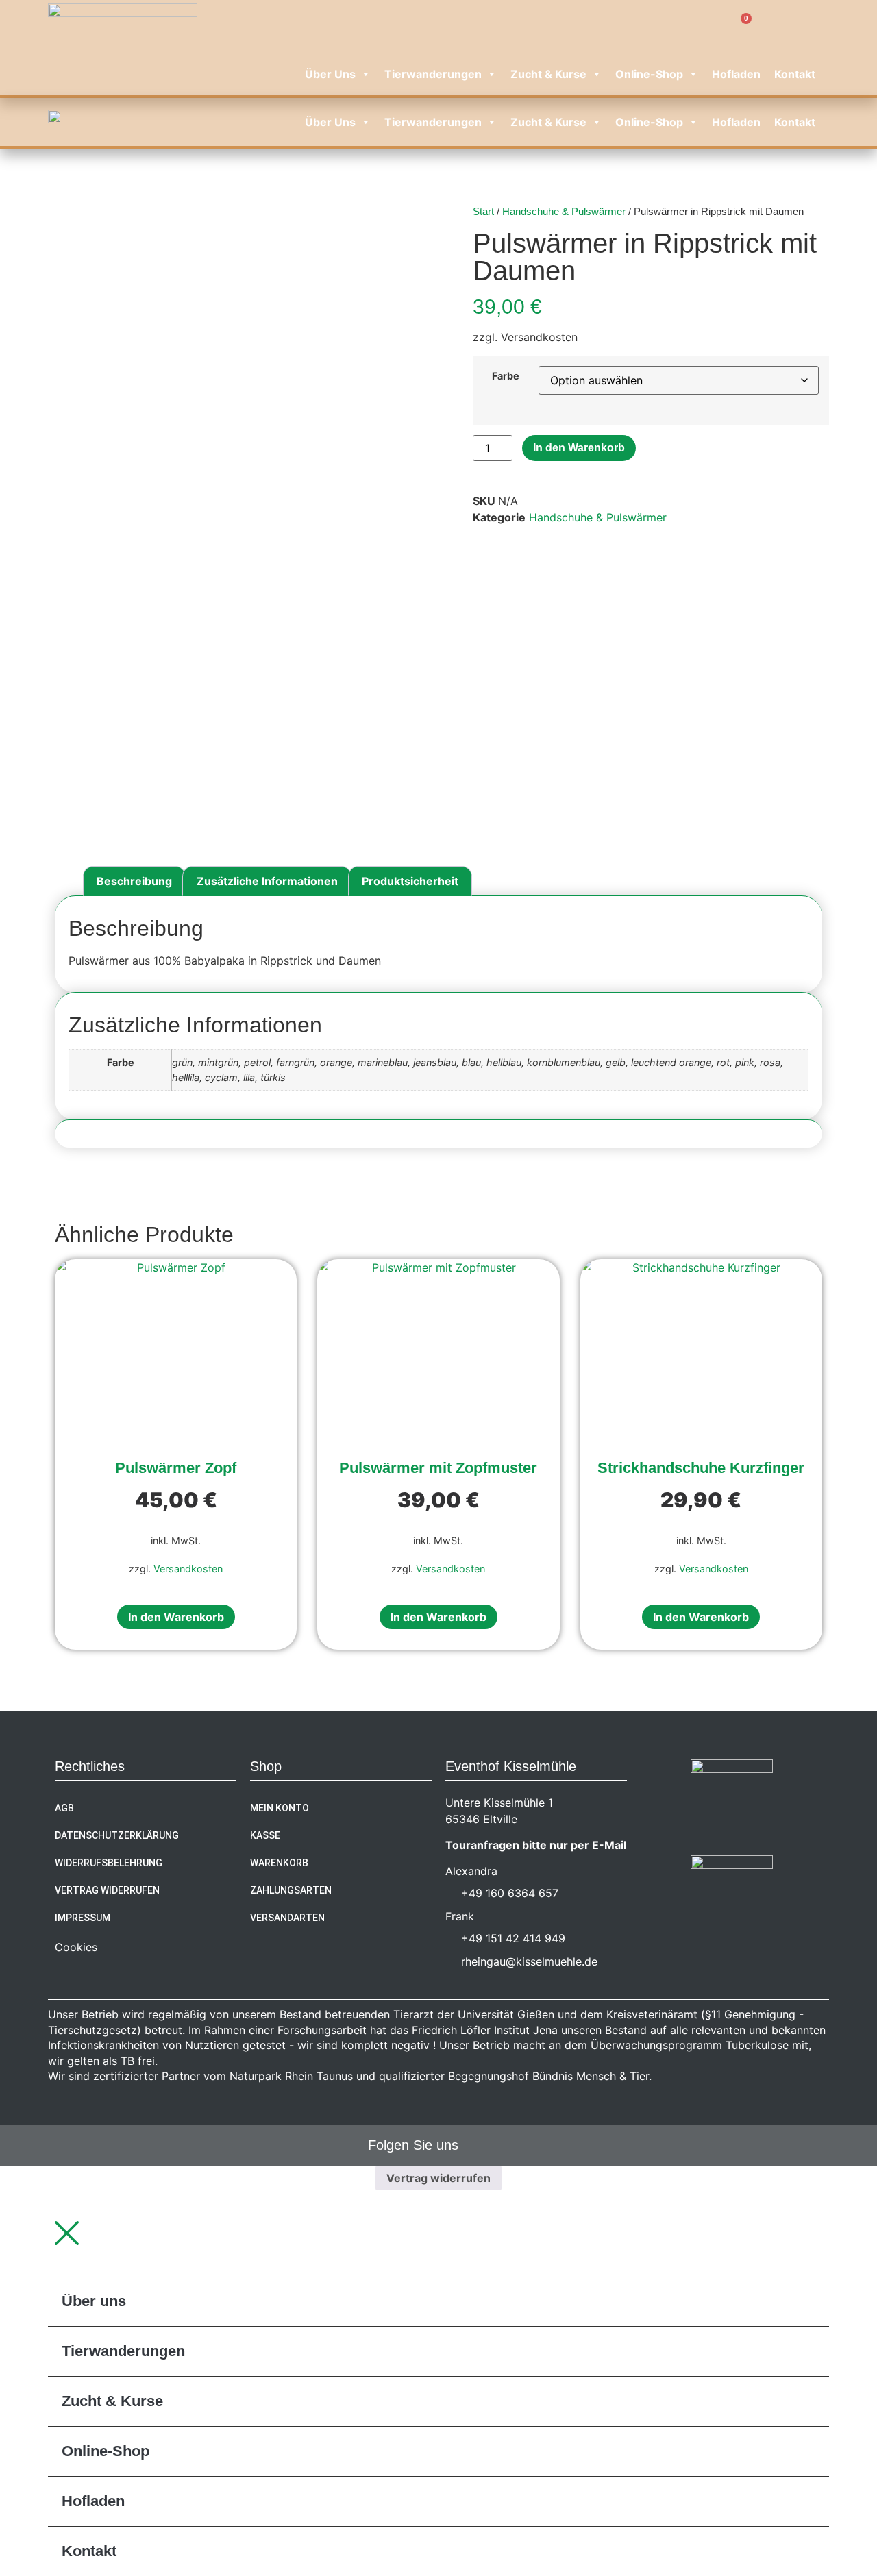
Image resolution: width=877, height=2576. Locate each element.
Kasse (265, 1835)
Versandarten (287, 1918)
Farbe (506, 376)
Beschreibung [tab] (134, 881)
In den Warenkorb (579, 448)
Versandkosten (188, 1569)
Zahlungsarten (291, 1890)
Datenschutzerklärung (117, 1835)
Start (483, 212)
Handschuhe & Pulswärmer (564, 212)
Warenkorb (279, 1863)
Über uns (330, 74)
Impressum (83, 1918)
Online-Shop (649, 74)
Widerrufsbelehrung (109, 1863)
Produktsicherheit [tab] (410, 881)
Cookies (76, 1947)
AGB (64, 1808)
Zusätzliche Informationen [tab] (267, 881)
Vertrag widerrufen (107, 1890)
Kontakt (795, 74)
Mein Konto (280, 1808)
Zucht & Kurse (548, 74)
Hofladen (736, 74)
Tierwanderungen (433, 74)
